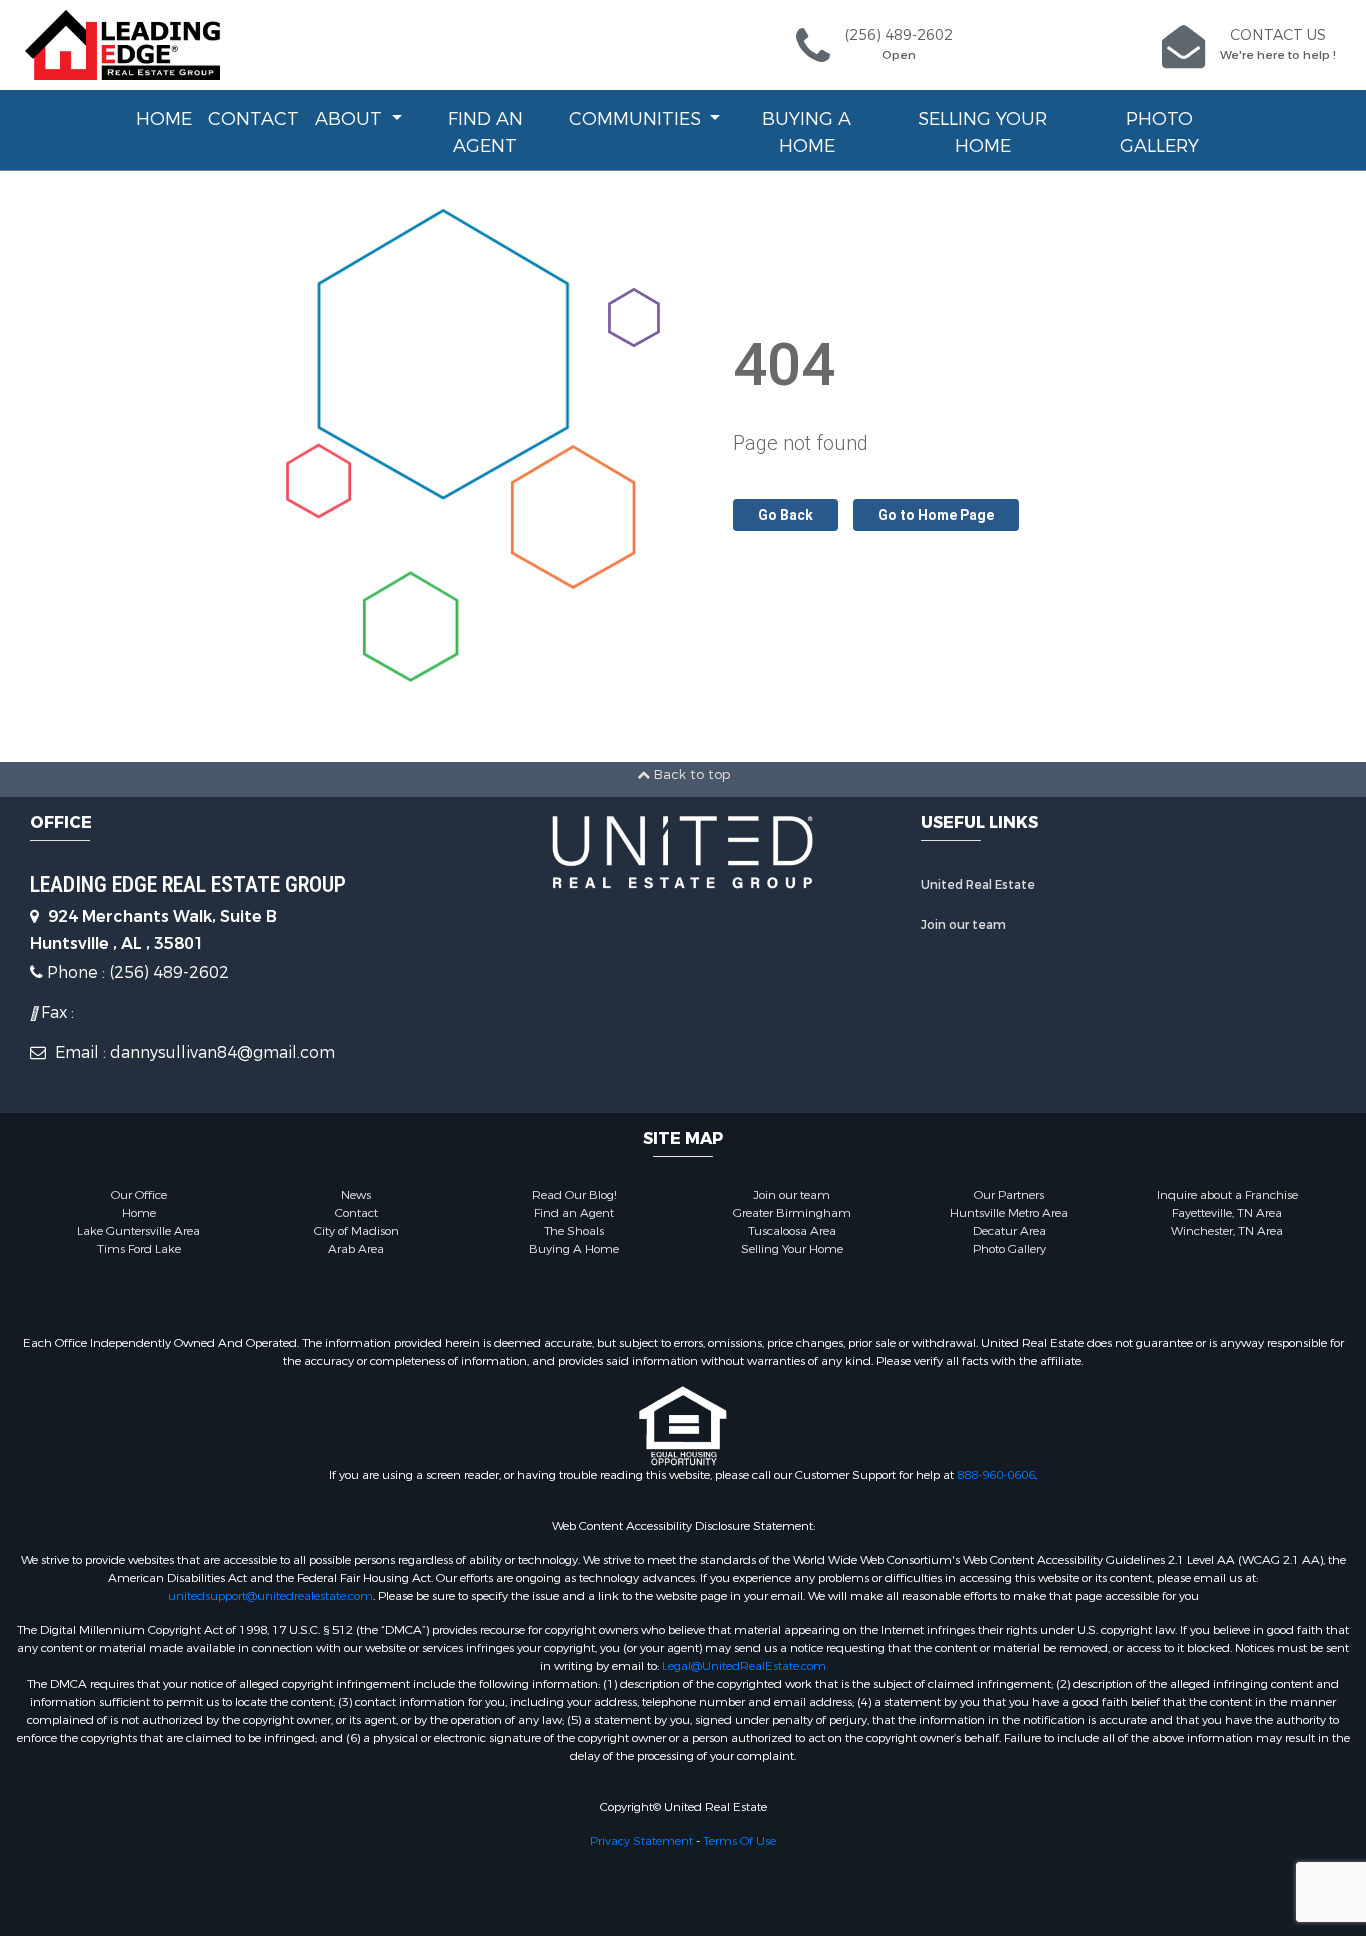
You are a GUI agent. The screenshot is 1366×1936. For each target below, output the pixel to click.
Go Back (785, 515)
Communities (637, 119)
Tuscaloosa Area (792, 1231)
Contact (253, 119)
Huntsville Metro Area (1009, 1213)
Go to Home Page (936, 515)
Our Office (139, 1195)
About (351, 119)
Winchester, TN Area (1227, 1231)
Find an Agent (485, 132)
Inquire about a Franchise (1227, 1195)
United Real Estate (978, 885)
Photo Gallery (1159, 132)
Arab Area (356, 1249)
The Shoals (574, 1231)
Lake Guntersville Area (138, 1231)
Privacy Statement (641, 1841)
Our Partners (1009, 1195)
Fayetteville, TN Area (1227, 1213)
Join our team (963, 925)
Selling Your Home (982, 132)
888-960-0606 (996, 1475)
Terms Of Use (739, 1841)
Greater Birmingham (792, 1213)
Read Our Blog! (574, 1195)
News (356, 1195)
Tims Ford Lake (139, 1249)
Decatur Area (1009, 1231)
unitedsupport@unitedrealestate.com (270, 1596)
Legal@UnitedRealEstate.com (744, 1666)
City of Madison (356, 1231)
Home (164, 119)
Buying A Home (806, 132)
